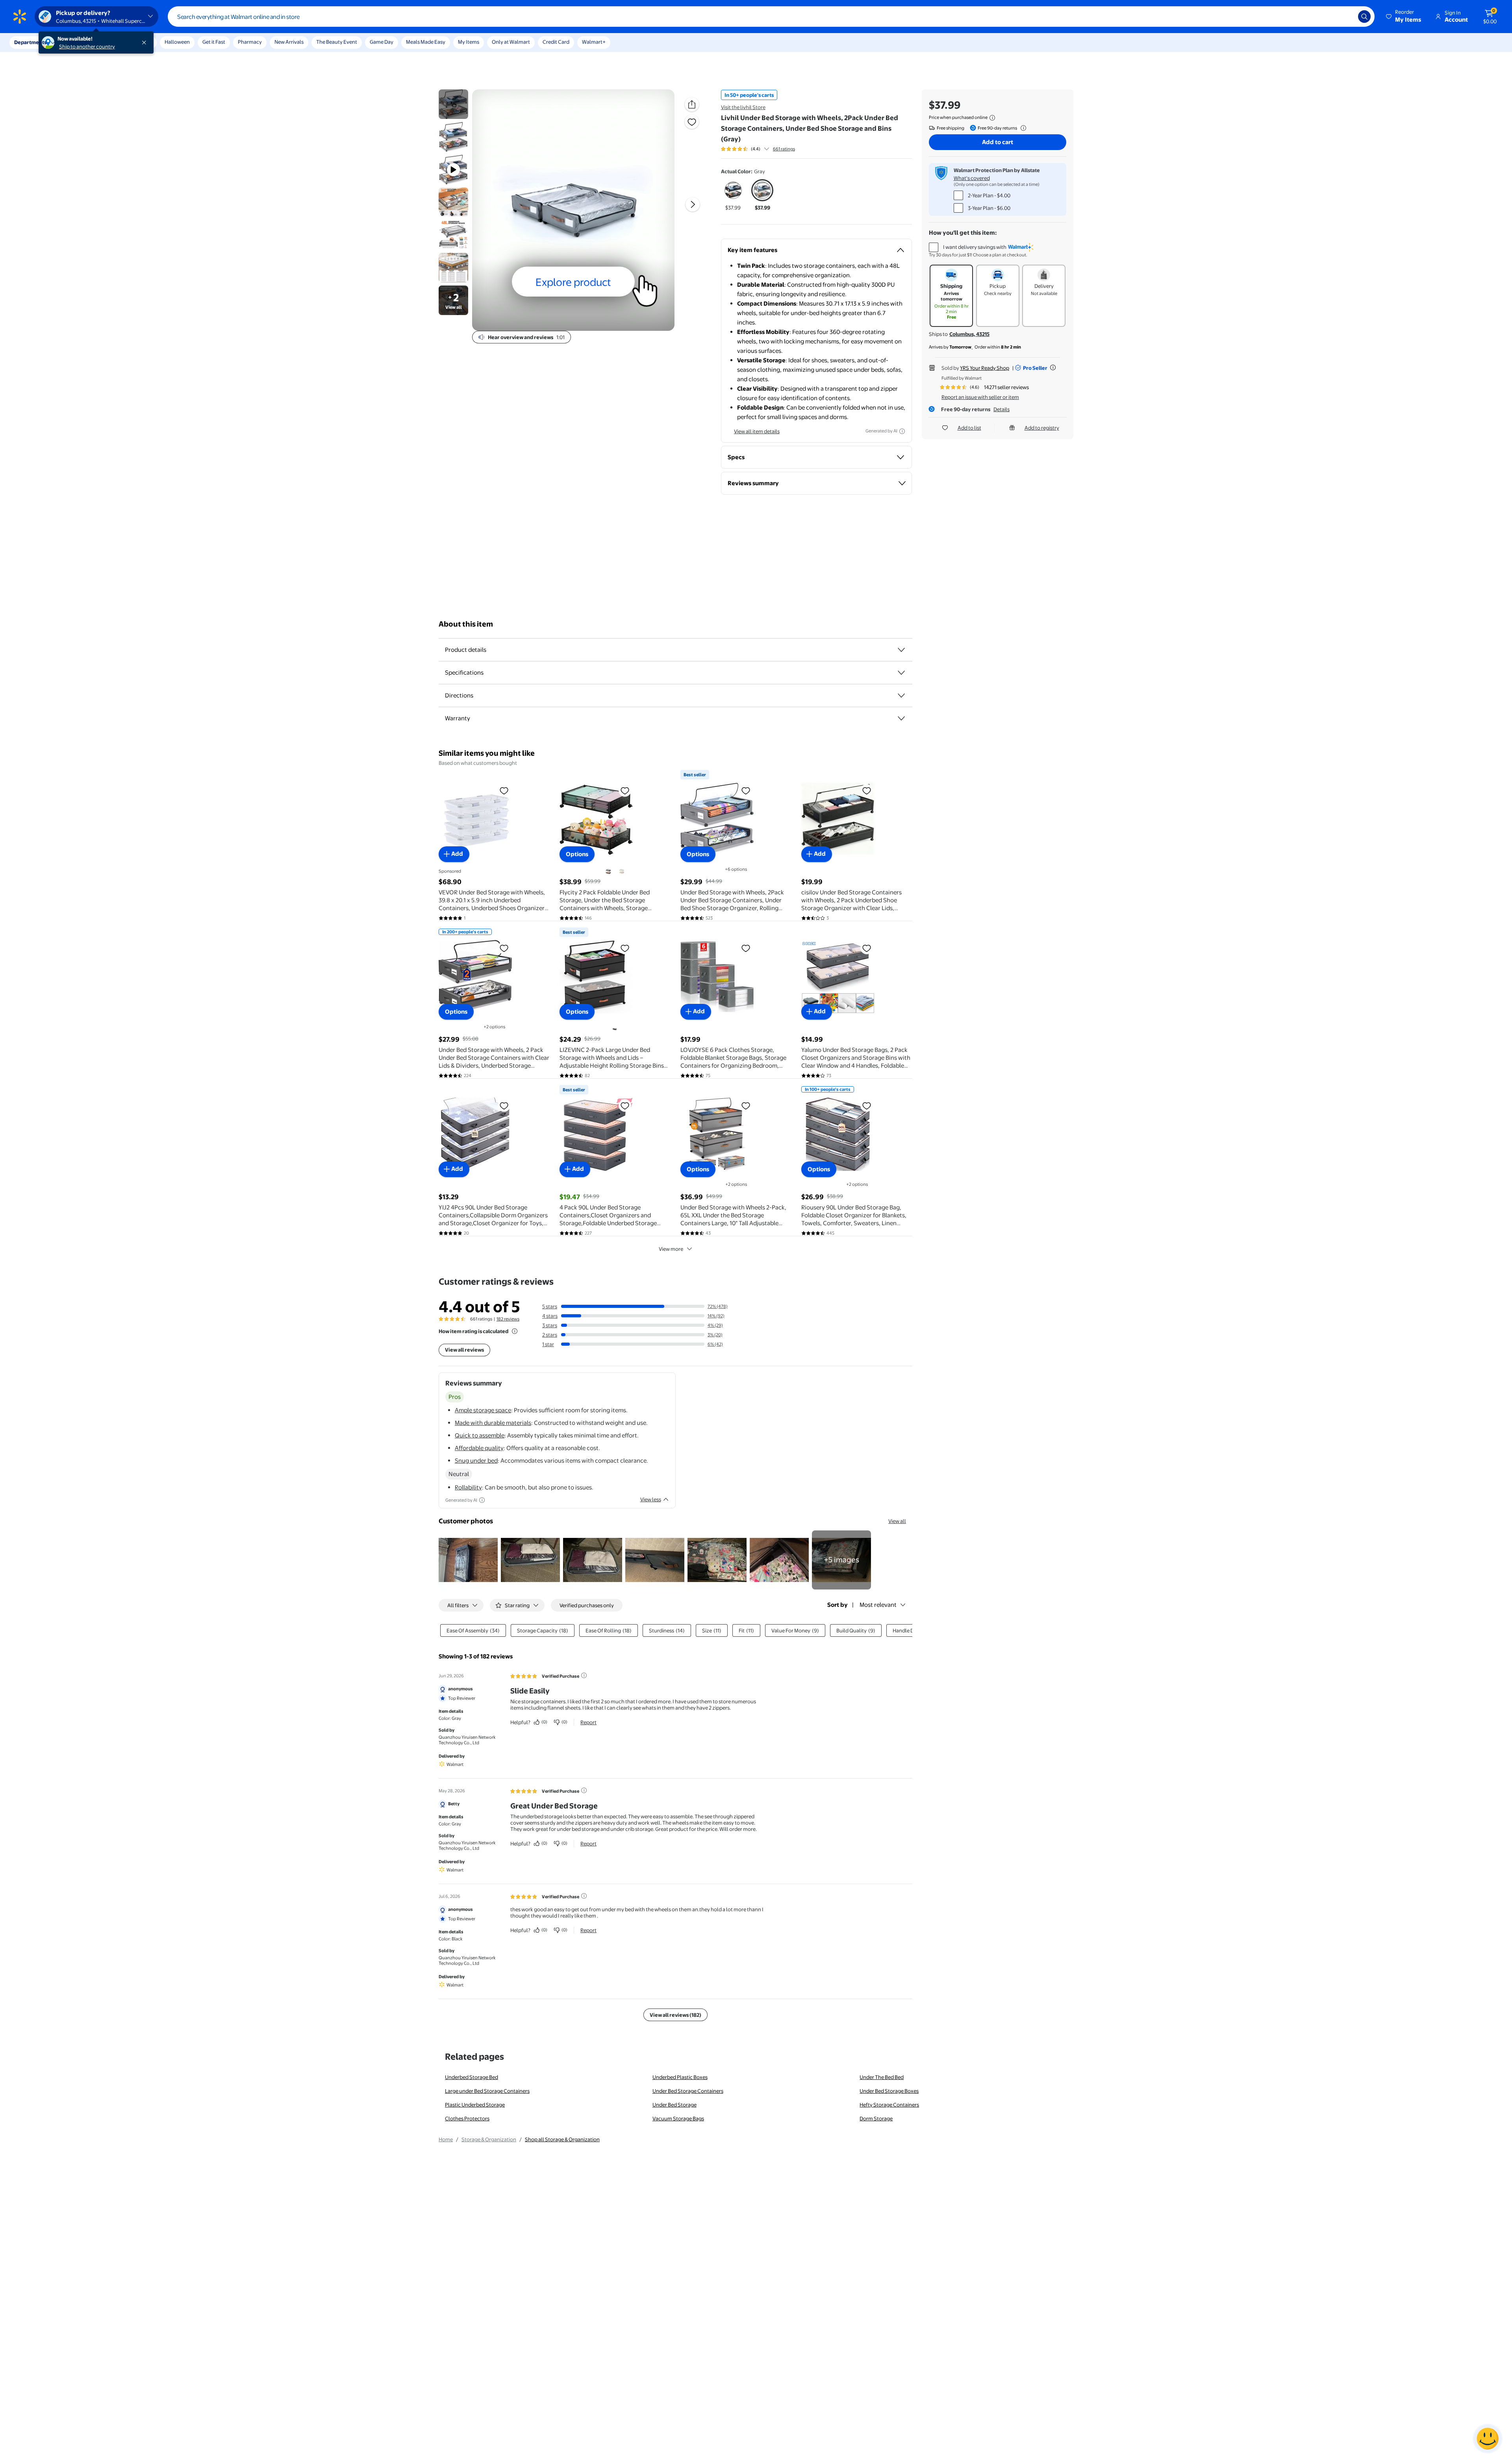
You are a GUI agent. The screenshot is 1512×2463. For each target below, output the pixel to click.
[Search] (1364, 17)
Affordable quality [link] (479, 1448)
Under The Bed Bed (882, 2077)
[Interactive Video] (453, 104)
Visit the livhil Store (743, 107)
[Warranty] (901, 718)
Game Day (382, 42)
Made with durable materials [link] (493, 1423)
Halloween (177, 42)
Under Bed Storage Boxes (889, 2091)
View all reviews (464, 1350)
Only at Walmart (511, 42)
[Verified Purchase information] (584, 1675)
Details (1002, 409)
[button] (1404, 17)
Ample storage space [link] (483, 1410)
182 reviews (508, 1319)
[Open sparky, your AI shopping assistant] (1488, 2439)
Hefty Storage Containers (889, 2105)
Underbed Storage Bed (472, 2077)
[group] (758, 149)
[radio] (733, 195)
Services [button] (79, 42)
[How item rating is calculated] (515, 1331)
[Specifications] (901, 673)
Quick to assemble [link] (480, 1435)
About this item (466, 624)
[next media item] (693, 204)
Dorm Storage (876, 2118)
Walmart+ (594, 42)
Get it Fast (214, 42)
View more (671, 1249)
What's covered (972, 178)
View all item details (757, 431)
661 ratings (784, 149)
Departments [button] (30, 42)
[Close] (146, 43)
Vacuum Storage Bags (678, 2118)
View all (897, 1521)
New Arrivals (289, 42)
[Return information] (1022, 128)
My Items (469, 42)
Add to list (969, 428)
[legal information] (992, 118)
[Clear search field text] (1346, 17)
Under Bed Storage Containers (688, 2091)
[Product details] (901, 650)
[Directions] (901, 696)
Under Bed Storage (674, 2105)
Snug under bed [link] (476, 1461)
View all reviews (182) (675, 2015)
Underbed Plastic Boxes (680, 2077)
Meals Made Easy (426, 42)
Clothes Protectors (467, 2118)
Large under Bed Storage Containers (487, 2091)
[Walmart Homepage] (20, 17)
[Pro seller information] (1053, 367)
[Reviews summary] (767, 149)
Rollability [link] (468, 1487)
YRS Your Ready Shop (985, 368)
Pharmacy (250, 42)
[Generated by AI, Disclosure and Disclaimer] (902, 431)
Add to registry (1042, 428)
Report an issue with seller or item (980, 397)
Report (588, 1722)
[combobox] (771, 17)
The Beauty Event (337, 42)
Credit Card (556, 42)
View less (651, 1499)
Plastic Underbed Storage (475, 2105)
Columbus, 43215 (969, 334)
